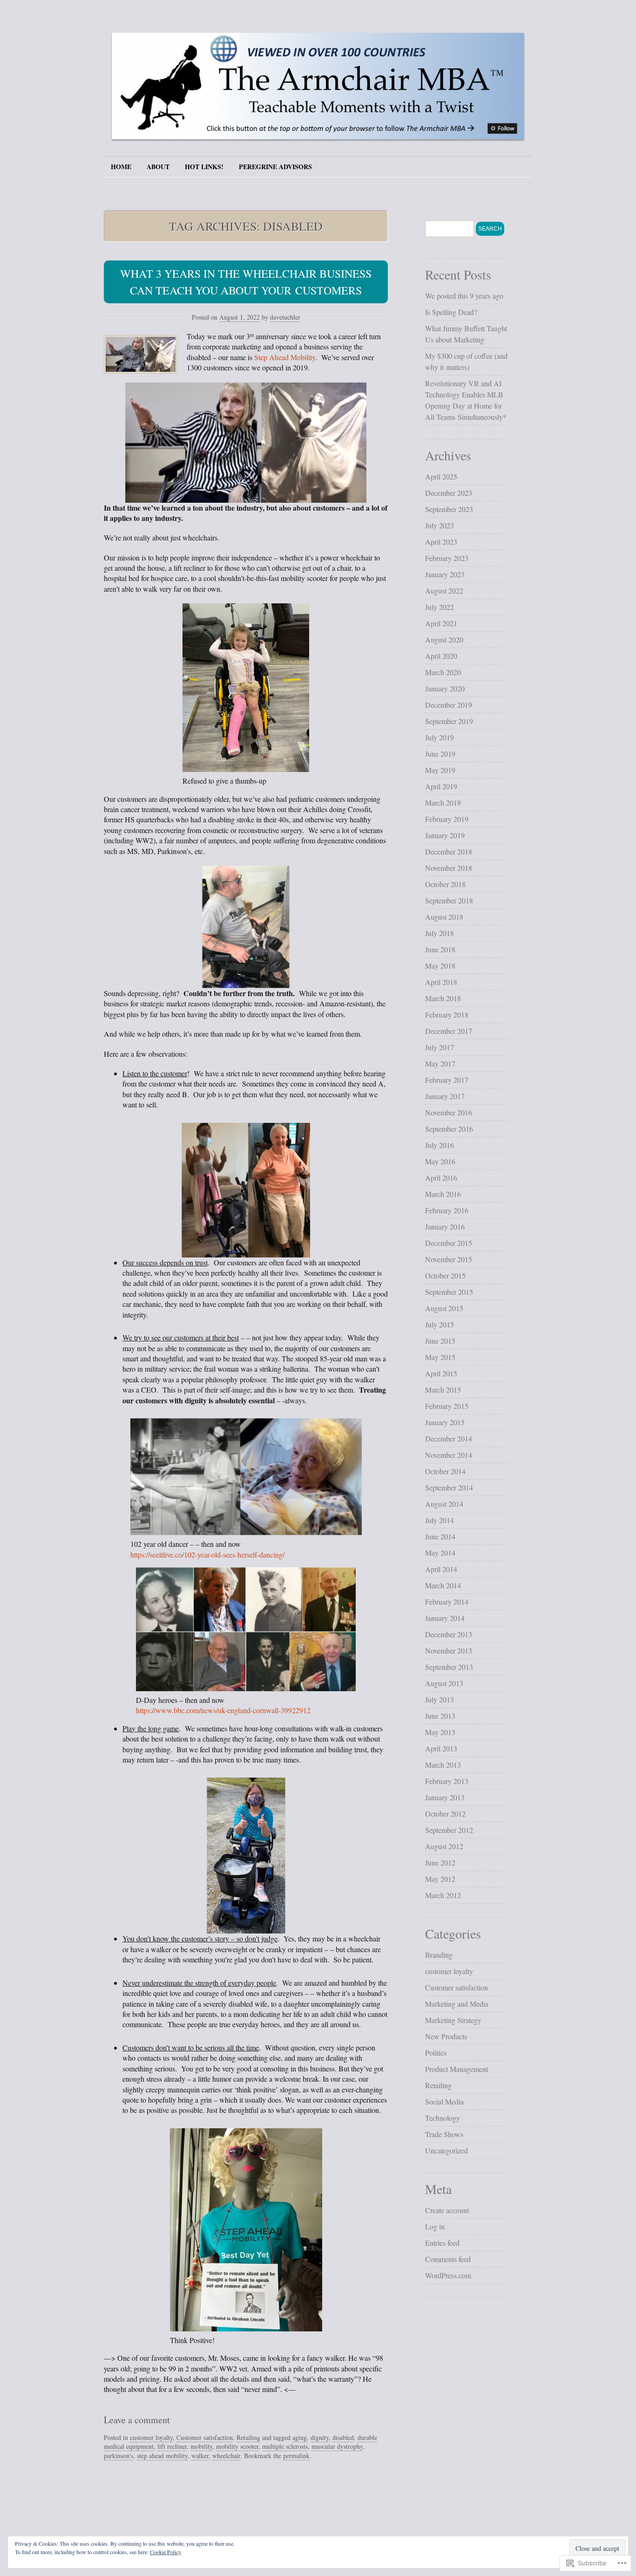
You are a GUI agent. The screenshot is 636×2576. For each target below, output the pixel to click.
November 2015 (449, 1259)
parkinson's (118, 2456)
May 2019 (440, 770)
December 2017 (449, 1031)
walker (200, 2456)
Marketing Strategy (453, 2020)
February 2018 (447, 1015)
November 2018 (449, 868)
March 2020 (443, 672)
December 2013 (449, 1634)
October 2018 (445, 884)
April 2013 (441, 1748)
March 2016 (443, 1194)
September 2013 (449, 1667)
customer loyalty (151, 2437)
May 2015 (440, 1357)
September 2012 (449, 1830)
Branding (439, 1955)
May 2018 (440, 966)
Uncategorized (447, 2150)
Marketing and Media (457, 2004)
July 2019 (440, 737)
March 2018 (443, 998)
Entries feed (442, 2243)
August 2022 (444, 591)
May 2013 (440, 1732)
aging (300, 2437)
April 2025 (441, 476)
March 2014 (443, 1585)
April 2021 (441, 623)
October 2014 (445, 1471)
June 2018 (440, 949)
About (158, 167)
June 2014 (440, 1536)
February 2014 (447, 1602)
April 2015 (441, 1373)
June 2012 (440, 1862)
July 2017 (440, 1047)
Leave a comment (137, 2420)
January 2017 (445, 1096)
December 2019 (449, 705)
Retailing (248, 2437)
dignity (320, 2437)
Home (121, 167)
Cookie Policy (166, 2552)
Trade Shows (444, 2134)
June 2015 (440, 1341)
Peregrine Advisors (275, 167)
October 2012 (445, 1814)
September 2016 (449, 1129)
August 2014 (444, 1504)
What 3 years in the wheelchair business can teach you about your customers (246, 282)
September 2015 (449, 1292)
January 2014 (445, 1618)
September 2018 (449, 900)
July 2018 (440, 933)
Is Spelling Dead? (451, 312)
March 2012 (443, 1895)
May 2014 (440, 1553)
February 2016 (447, 1210)
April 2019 (441, 786)
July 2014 (440, 1520)
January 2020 (445, 688)
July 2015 (440, 1324)
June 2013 (440, 1716)
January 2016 (445, 1227)
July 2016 (440, 1145)
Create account (447, 2210)
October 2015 (445, 1275)
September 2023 (449, 509)
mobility (201, 2446)
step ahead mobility (162, 2456)
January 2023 (445, 574)
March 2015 (443, 1390)
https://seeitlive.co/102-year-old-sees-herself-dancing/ (207, 1554)
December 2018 (449, 851)
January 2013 (445, 1797)
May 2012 (440, 1879)
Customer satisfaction (205, 2437)
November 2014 (449, 1455)
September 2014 (449, 1487)
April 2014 (441, 1569)
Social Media (444, 2101)
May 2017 (440, 1063)
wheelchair (226, 2456)
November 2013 (449, 1650)
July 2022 (440, 607)
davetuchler (285, 317)
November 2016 (449, 1112)
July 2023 (440, 525)
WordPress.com (448, 2275)
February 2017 (447, 1080)
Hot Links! (204, 167)
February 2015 (447, 1406)
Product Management (457, 2069)
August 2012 (444, 1846)
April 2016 (441, 1178)
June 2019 (440, 754)
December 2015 (449, 1243)
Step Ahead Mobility (285, 357)
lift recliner (172, 2446)
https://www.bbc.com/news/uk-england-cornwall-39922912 (223, 1710)
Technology (443, 2118)
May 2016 (440, 1161)
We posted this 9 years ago (464, 296)
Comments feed (448, 2259)
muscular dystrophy (337, 2446)
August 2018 (444, 917)
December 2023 (449, 493)
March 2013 (443, 1765)
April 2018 (441, 982)
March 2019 (443, 803)
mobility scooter (237, 2446)
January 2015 (445, 1422)
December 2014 (449, 1438)
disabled (343, 2437)
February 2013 (447, 1781)
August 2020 (444, 639)
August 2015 (444, 1308)
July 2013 (440, 1699)
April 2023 (441, 542)
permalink (296, 2456)
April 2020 (441, 656)
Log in (435, 2226)
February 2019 (447, 819)
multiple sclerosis (285, 2446)
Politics (436, 2053)
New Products (446, 2036)
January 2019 (445, 835)
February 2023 (447, 558)
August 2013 (444, 1683)
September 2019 (449, 721)
